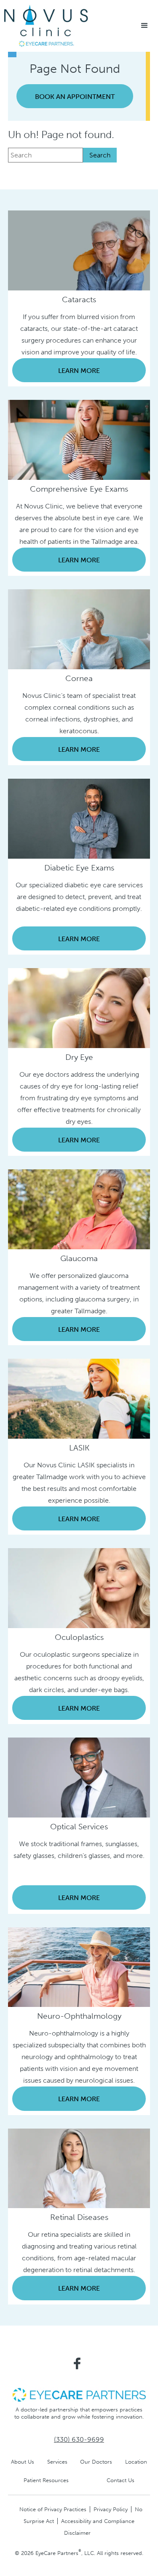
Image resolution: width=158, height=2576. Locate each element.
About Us (23, 2462)
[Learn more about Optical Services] (79, 1777)
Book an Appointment (75, 97)
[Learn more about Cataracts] (79, 250)
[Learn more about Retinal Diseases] (79, 2168)
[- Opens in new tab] (79, 2394)
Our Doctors (96, 2462)
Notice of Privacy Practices (53, 2509)
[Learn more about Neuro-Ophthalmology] (79, 1966)
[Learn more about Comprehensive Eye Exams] (79, 439)
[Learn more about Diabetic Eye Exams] (79, 818)
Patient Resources (46, 2480)
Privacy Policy (111, 2509)
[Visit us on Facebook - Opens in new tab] (77, 2363)
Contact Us (121, 2480)
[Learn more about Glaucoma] (79, 1209)
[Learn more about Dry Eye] (79, 1007)
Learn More (79, 371)
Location (136, 2462)
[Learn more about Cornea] (79, 629)
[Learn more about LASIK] (79, 1398)
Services (57, 2462)
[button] (145, 26)
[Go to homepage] (46, 26)
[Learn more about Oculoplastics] (79, 1587)
